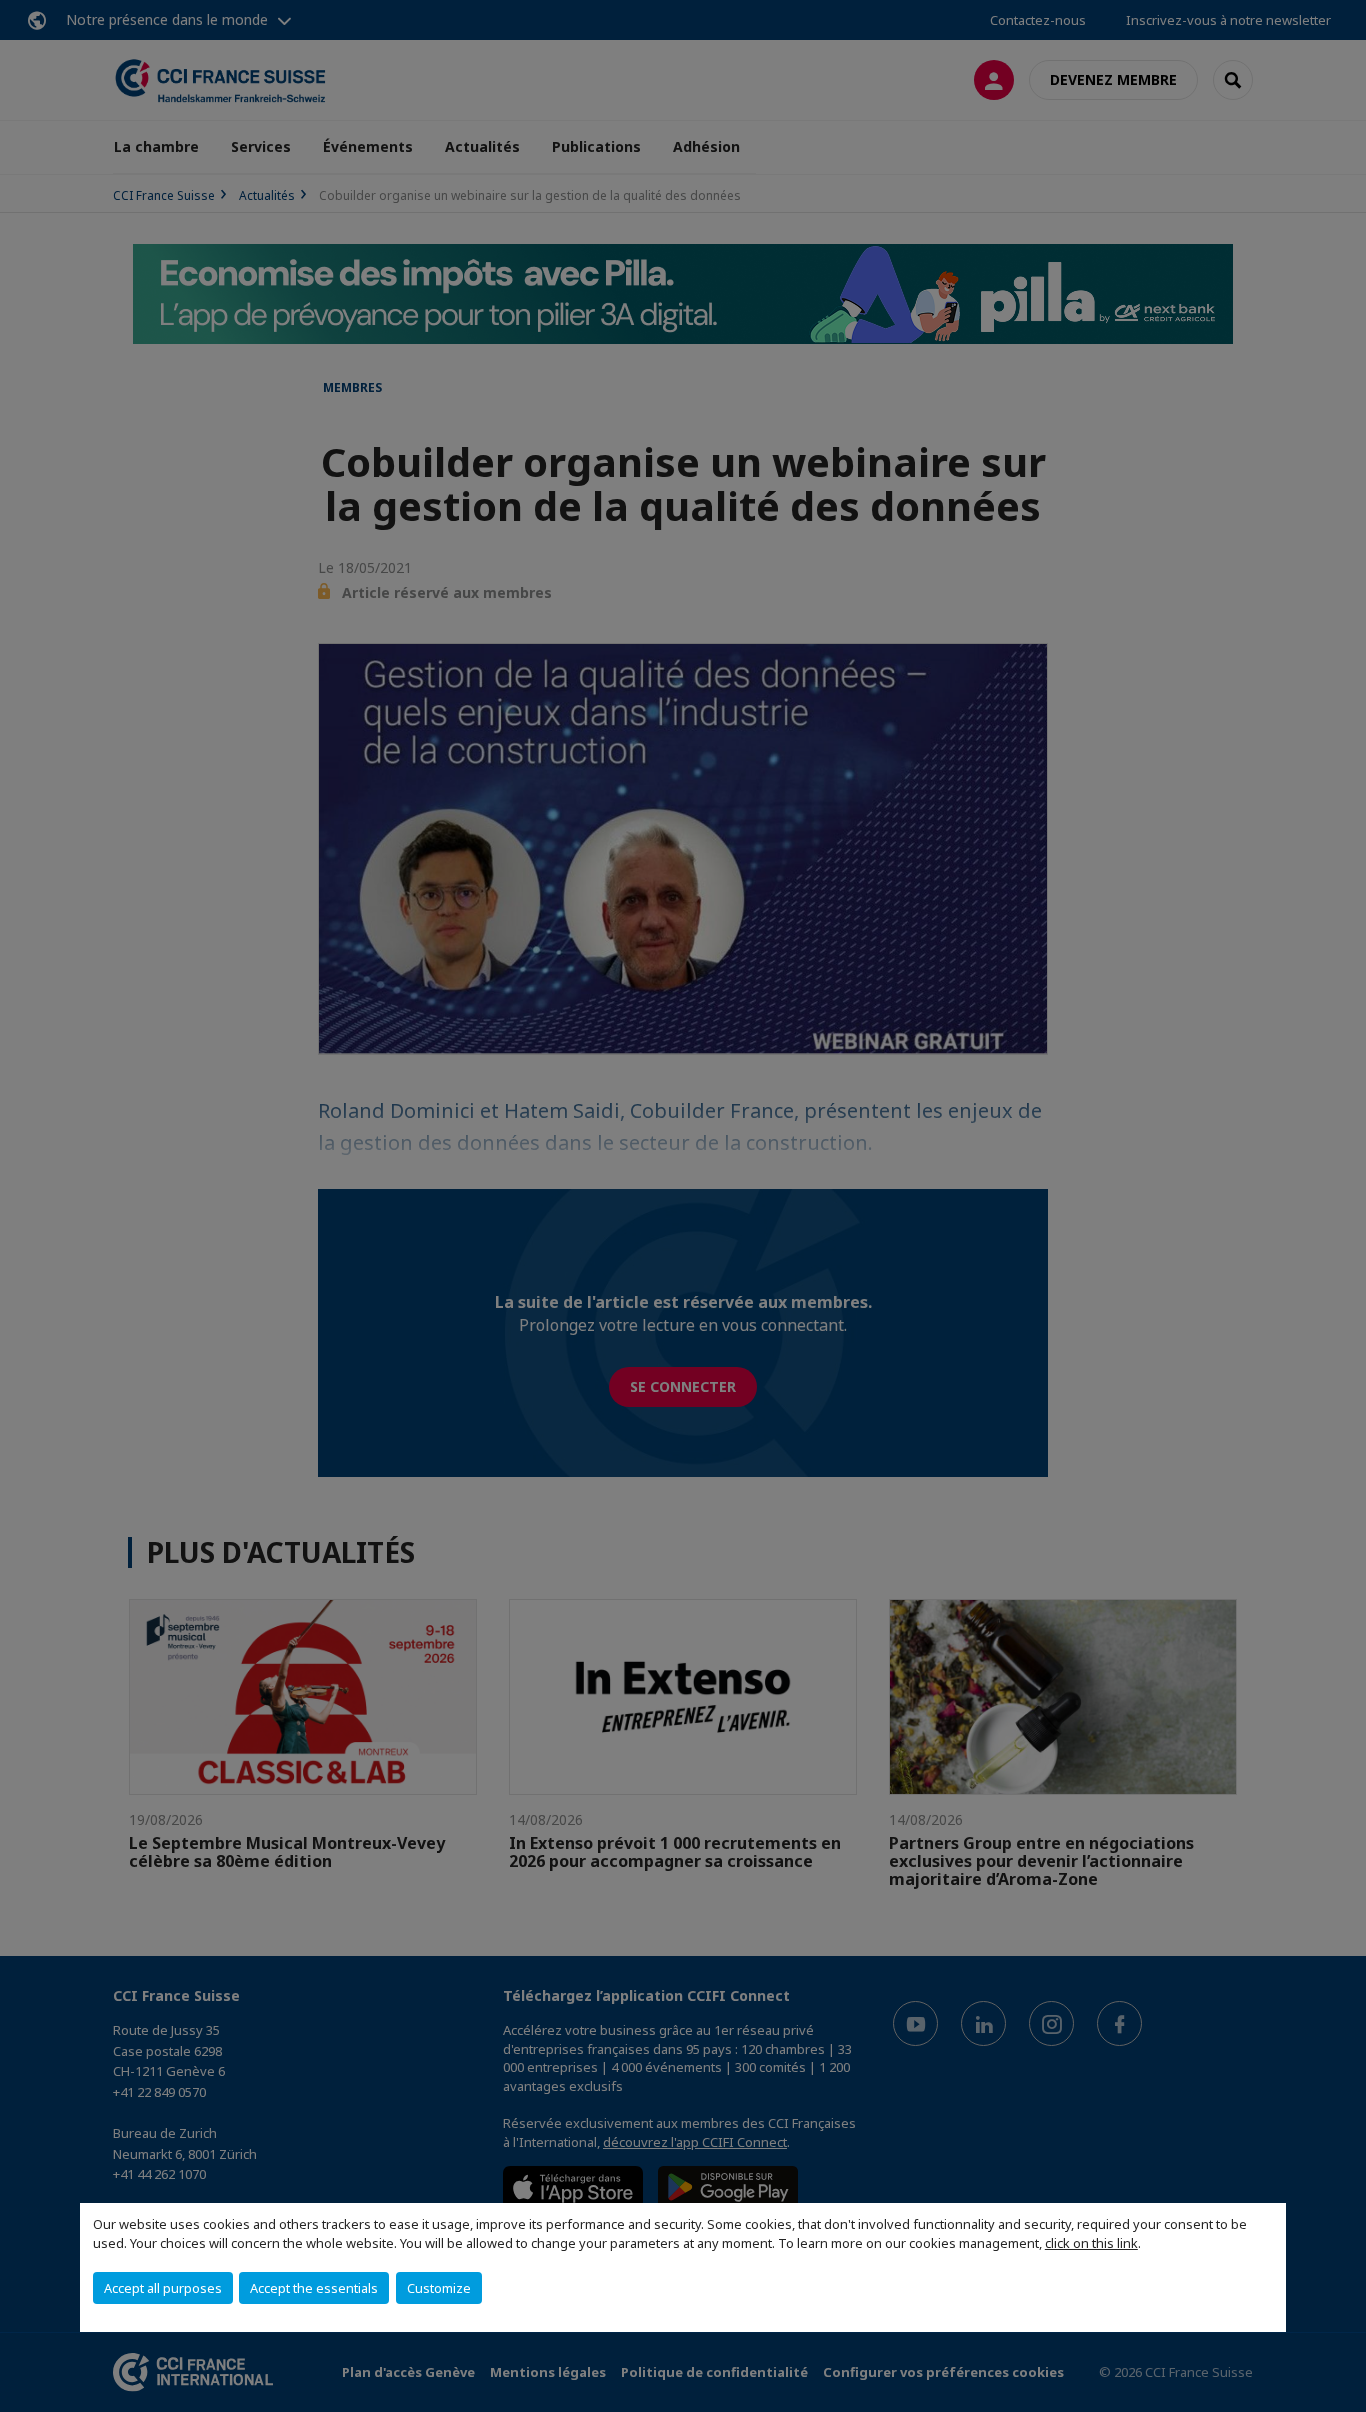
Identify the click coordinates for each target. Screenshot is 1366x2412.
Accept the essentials (314, 2288)
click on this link (1091, 2243)
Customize (439, 2288)
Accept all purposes (163, 2288)
